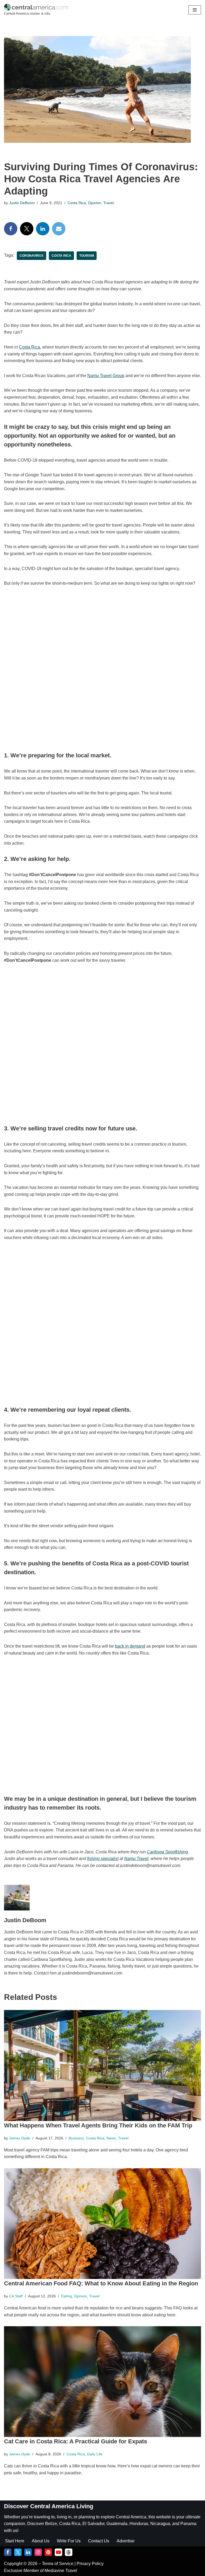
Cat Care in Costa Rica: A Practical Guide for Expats (76, 2441)
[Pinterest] (48, 2552)
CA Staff (16, 2296)
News (111, 2138)
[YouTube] (58, 2552)
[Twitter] (27, 229)
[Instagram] (38, 2552)
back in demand (130, 1646)
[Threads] (69, 2552)
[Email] (59, 229)
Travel (109, 203)
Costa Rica (77, 203)
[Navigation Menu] (195, 10)
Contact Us (99, 2541)
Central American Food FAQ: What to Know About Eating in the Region (101, 2283)
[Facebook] (11, 229)
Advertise (126, 2541)
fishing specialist (103, 1859)
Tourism (87, 256)
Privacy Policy (90, 2564)
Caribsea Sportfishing (167, 1852)
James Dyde (20, 2138)
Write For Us (69, 2541)
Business (76, 2138)
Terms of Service (58, 2564)
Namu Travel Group (106, 376)
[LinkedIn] (43, 229)
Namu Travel (136, 1859)
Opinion (95, 203)
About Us (41, 2541)
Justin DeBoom (22, 203)
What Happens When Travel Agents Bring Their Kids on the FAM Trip (98, 2125)
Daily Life (95, 2454)
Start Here (15, 2541)
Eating (66, 2296)
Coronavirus (31, 256)
